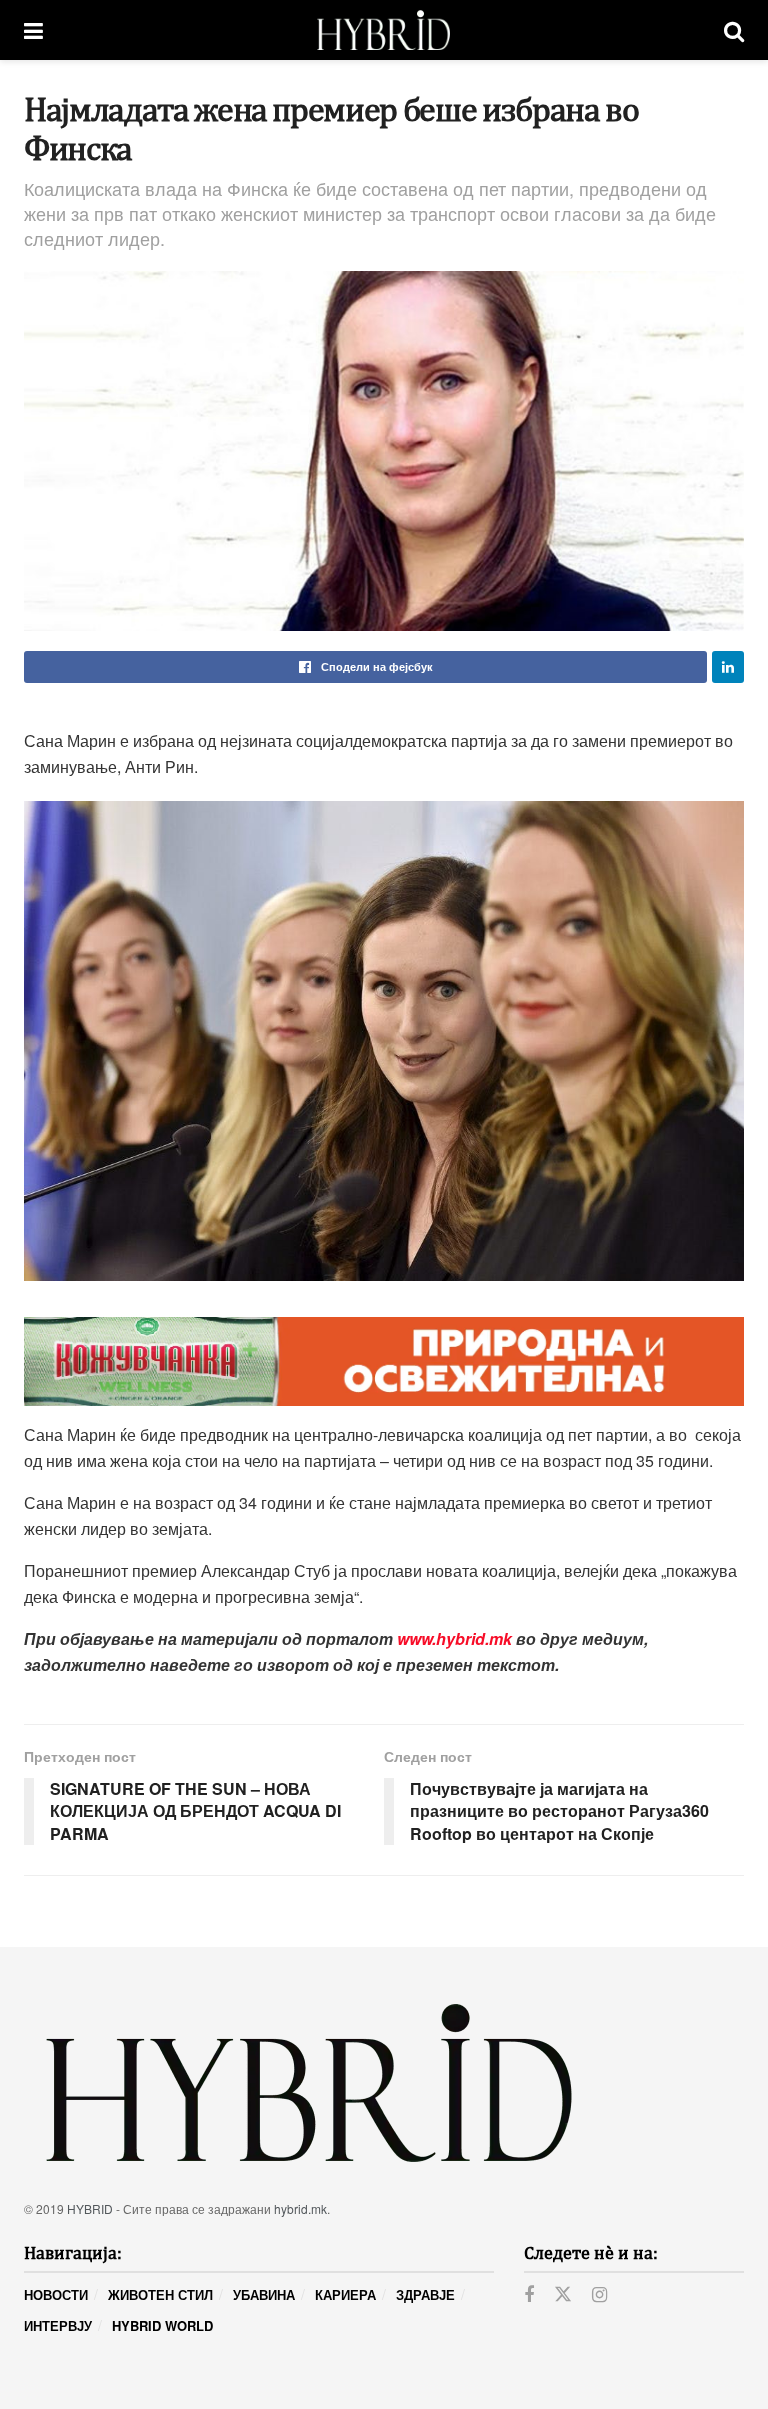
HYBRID (90, 2208)
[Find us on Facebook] (529, 2295)
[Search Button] (734, 30)
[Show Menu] (33, 30)
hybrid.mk (300, 2208)
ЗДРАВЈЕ (425, 2294)
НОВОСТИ (56, 2294)
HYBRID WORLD (162, 2325)
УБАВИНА (264, 2294)
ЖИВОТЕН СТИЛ (160, 2294)
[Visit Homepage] (383, 30)
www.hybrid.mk (454, 1638)
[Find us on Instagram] (599, 2295)
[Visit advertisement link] (384, 1362)
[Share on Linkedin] (728, 667)
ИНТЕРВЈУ (58, 2325)
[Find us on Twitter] (563, 2294)
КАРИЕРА (345, 2294)
